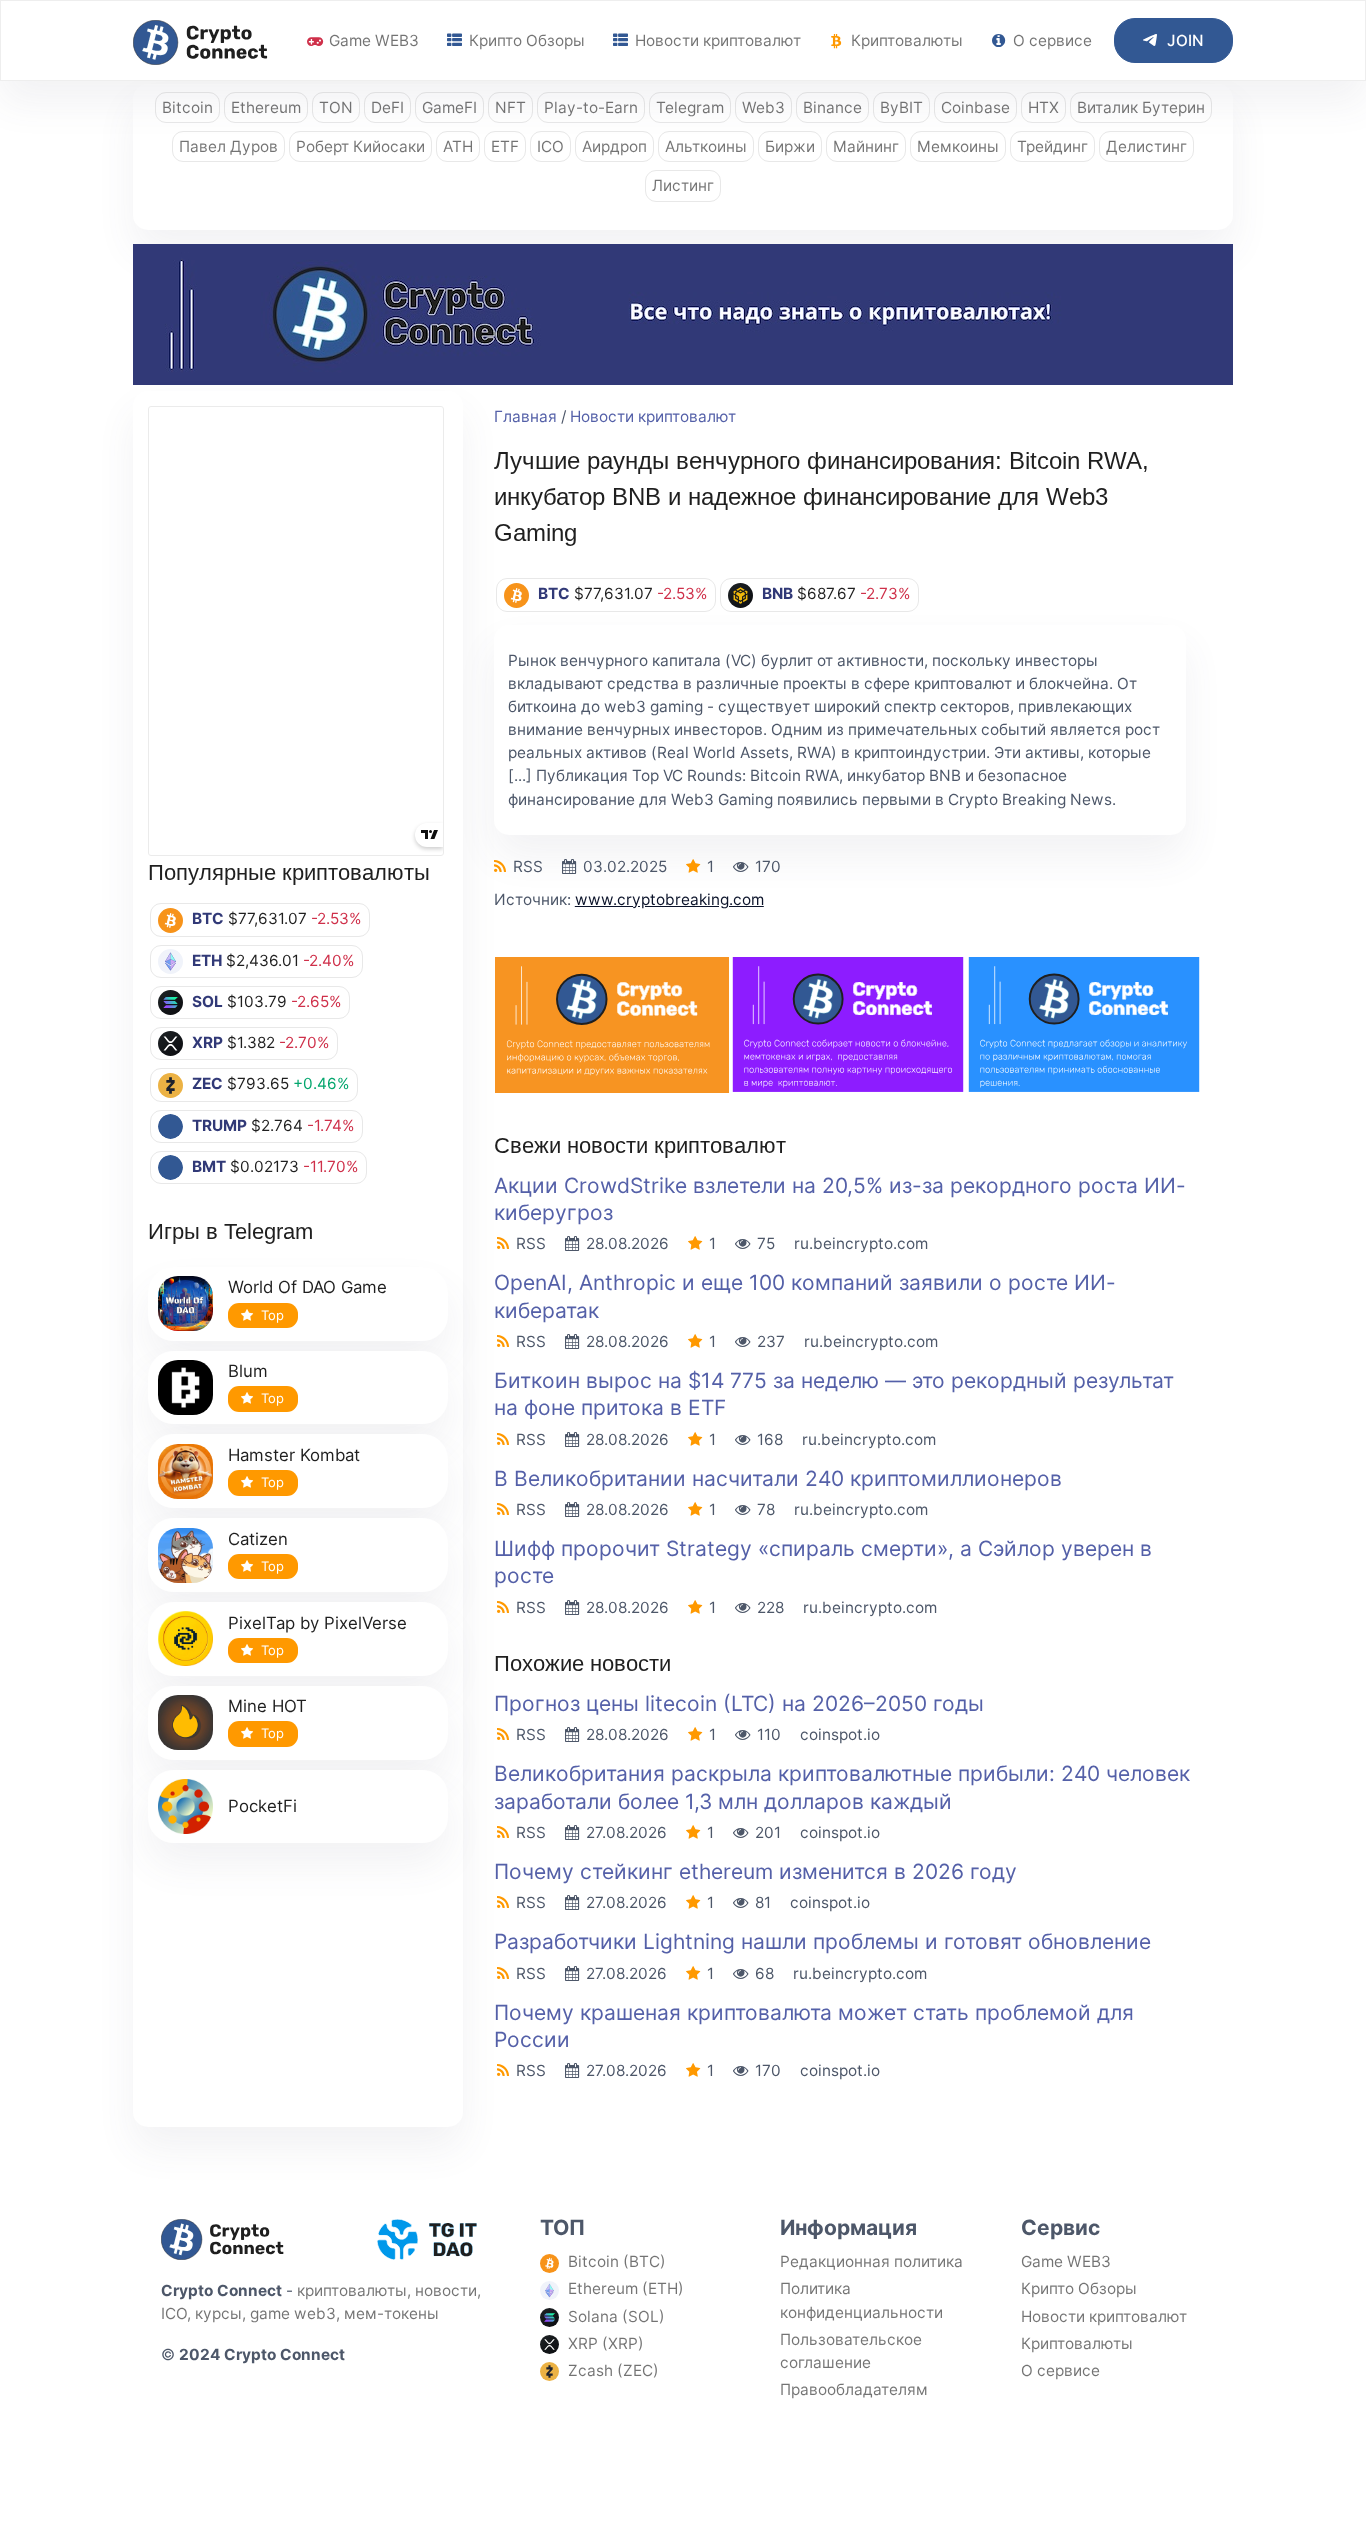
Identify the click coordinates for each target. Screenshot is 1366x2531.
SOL (207, 1001)
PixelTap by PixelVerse (317, 1623)
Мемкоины (958, 146)
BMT (209, 1166)
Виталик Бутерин (1141, 107)
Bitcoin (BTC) (617, 2261)
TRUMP (219, 1125)
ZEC (207, 1083)
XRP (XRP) (606, 2343)
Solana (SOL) (616, 2316)
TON (336, 107)
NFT (510, 107)
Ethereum (266, 107)
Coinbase (975, 107)
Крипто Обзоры (525, 40)
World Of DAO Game (307, 1287)
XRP (207, 1042)
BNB (777, 593)
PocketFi (262, 1806)
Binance (832, 107)
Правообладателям (854, 2389)
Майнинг (866, 146)
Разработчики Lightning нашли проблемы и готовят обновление (822, 1941)
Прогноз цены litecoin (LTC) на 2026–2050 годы (739, 1703)
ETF (505, 146)
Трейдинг (1052, 146)
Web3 (763, 107)
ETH (207, 960)
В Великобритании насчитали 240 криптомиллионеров (778, 1478)
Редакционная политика (871, 2261)
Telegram (690, 107)
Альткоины (706, 146)
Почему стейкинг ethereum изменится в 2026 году (755, 1871)
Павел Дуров (228, 146)
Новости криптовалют (716, 40)
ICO (550, 146)
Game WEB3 (372, 40)
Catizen (258, 1539)
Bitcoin (187, 107)
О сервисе (1050, 40)
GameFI (449, 107)
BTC (208, 918)
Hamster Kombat (294, 1455)
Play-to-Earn (591, 107)
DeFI (387, 107)
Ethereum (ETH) (626, 2288)
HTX (1043, 107)
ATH (458, 146)
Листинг (683, 185)
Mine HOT (267, 1706)
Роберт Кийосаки (360, 146)
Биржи (790, 146)
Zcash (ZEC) (613, 2370)
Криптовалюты (905, 40)
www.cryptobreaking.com (669, 899)
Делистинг (1146, 146)
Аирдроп (614, 146)
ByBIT (901, 107)
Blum (248, 1371)
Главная (525, 416)
